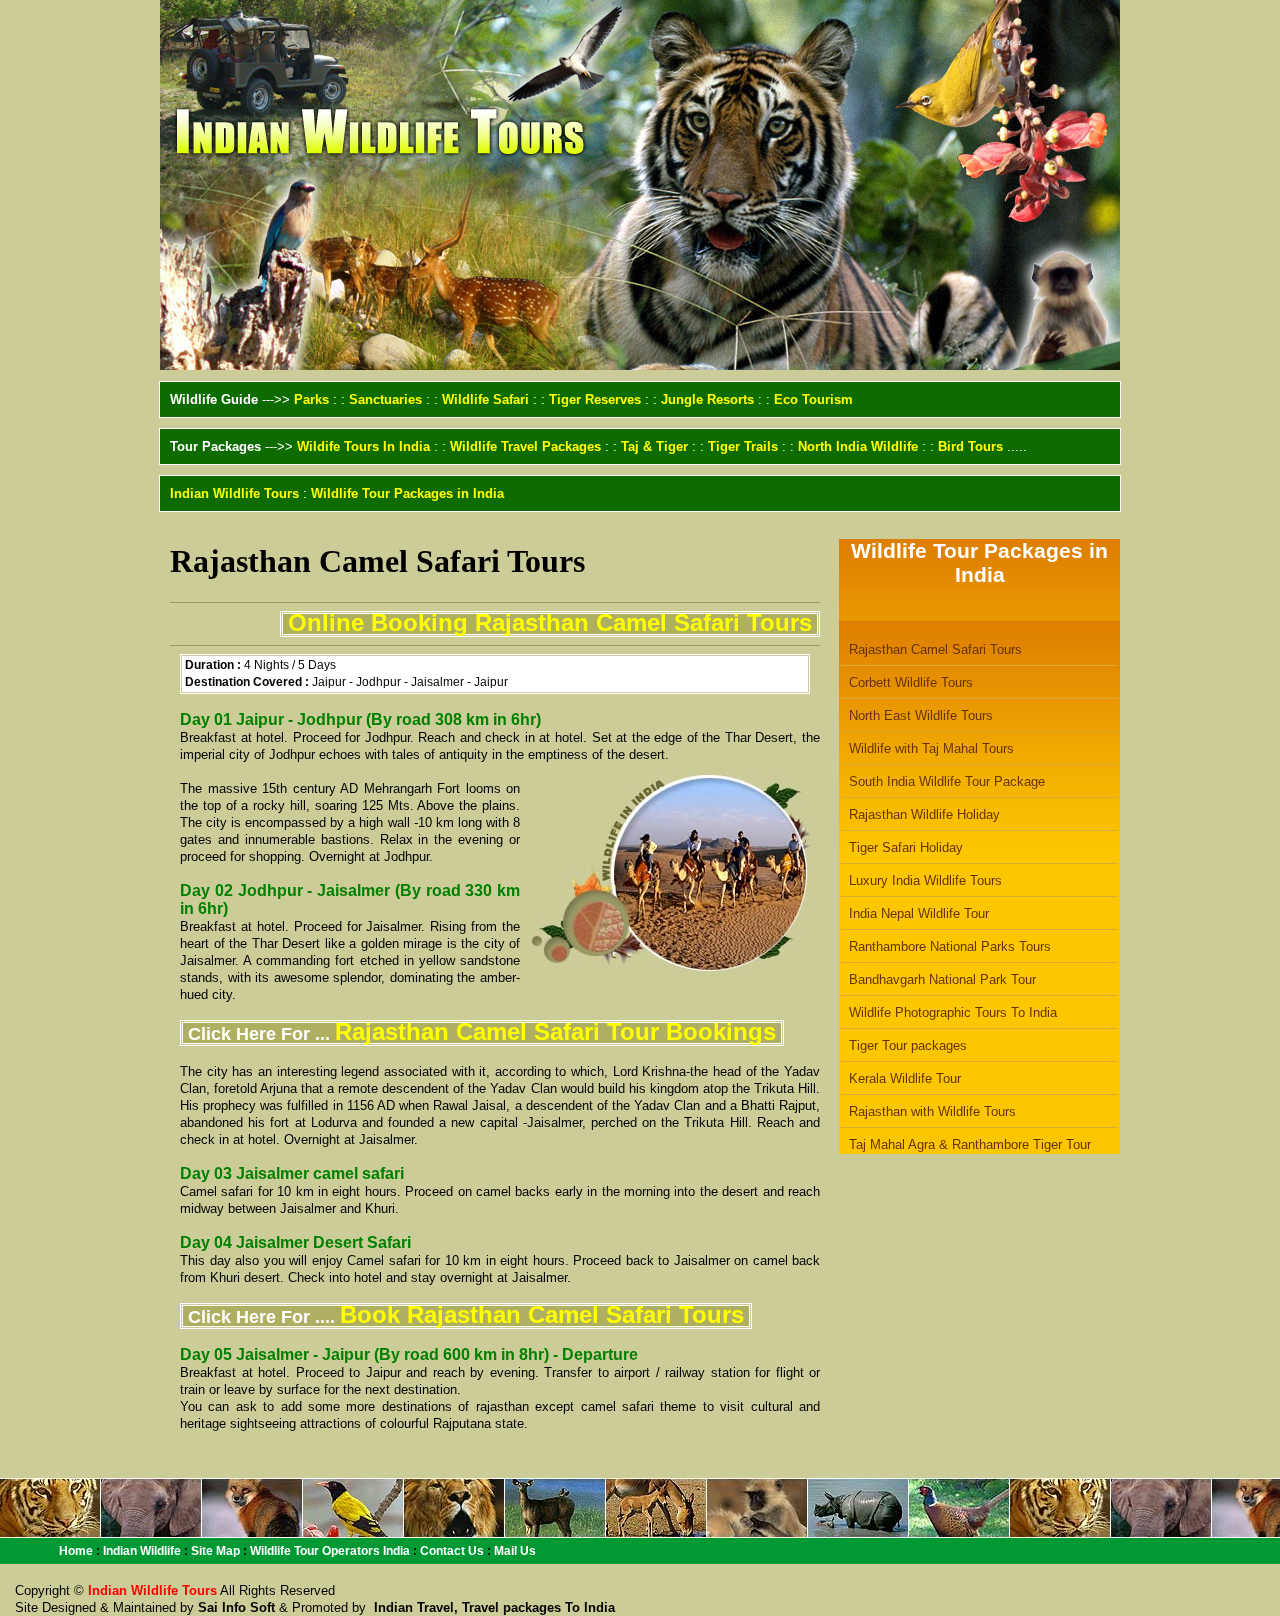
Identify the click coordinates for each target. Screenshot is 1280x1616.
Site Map (215, 1551)
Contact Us (452, 1551)
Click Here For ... (482, 1034)
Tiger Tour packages (908, 1045)
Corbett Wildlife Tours (911, 682)
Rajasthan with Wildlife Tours (932, 1111)
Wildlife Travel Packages (525, 446)
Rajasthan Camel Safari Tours (935, 649)
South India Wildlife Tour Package (947, 781)
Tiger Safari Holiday (906, 847)
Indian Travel (412, 1607)
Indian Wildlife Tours (234, 493)
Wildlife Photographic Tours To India (953, 1012)
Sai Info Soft (236, 1607)
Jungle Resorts (707, 399)
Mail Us (515, 1551)
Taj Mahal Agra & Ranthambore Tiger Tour (970, 1144)
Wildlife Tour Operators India (330, 1551)
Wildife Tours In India (363, 446)
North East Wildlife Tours (921, 715)
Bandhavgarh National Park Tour (942, 979)
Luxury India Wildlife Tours (925, 880)
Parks (311, 399)
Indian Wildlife (142, 1551)
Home (76, 1551)
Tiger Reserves (595, 399)
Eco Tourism (813, 399)
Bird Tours (970, 446)
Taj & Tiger (654, 446)
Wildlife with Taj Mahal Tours (931, 748)
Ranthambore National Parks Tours (950, 946)
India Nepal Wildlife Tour (919, 913)
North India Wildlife (858, 446)
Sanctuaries (385, 399)
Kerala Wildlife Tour (905, 1078)
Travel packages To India (538, 1607)
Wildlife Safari (485, 399)
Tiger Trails (743, 446)
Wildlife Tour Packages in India (407, 493)
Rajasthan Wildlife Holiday (924, 814)
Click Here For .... (466, 1317)
